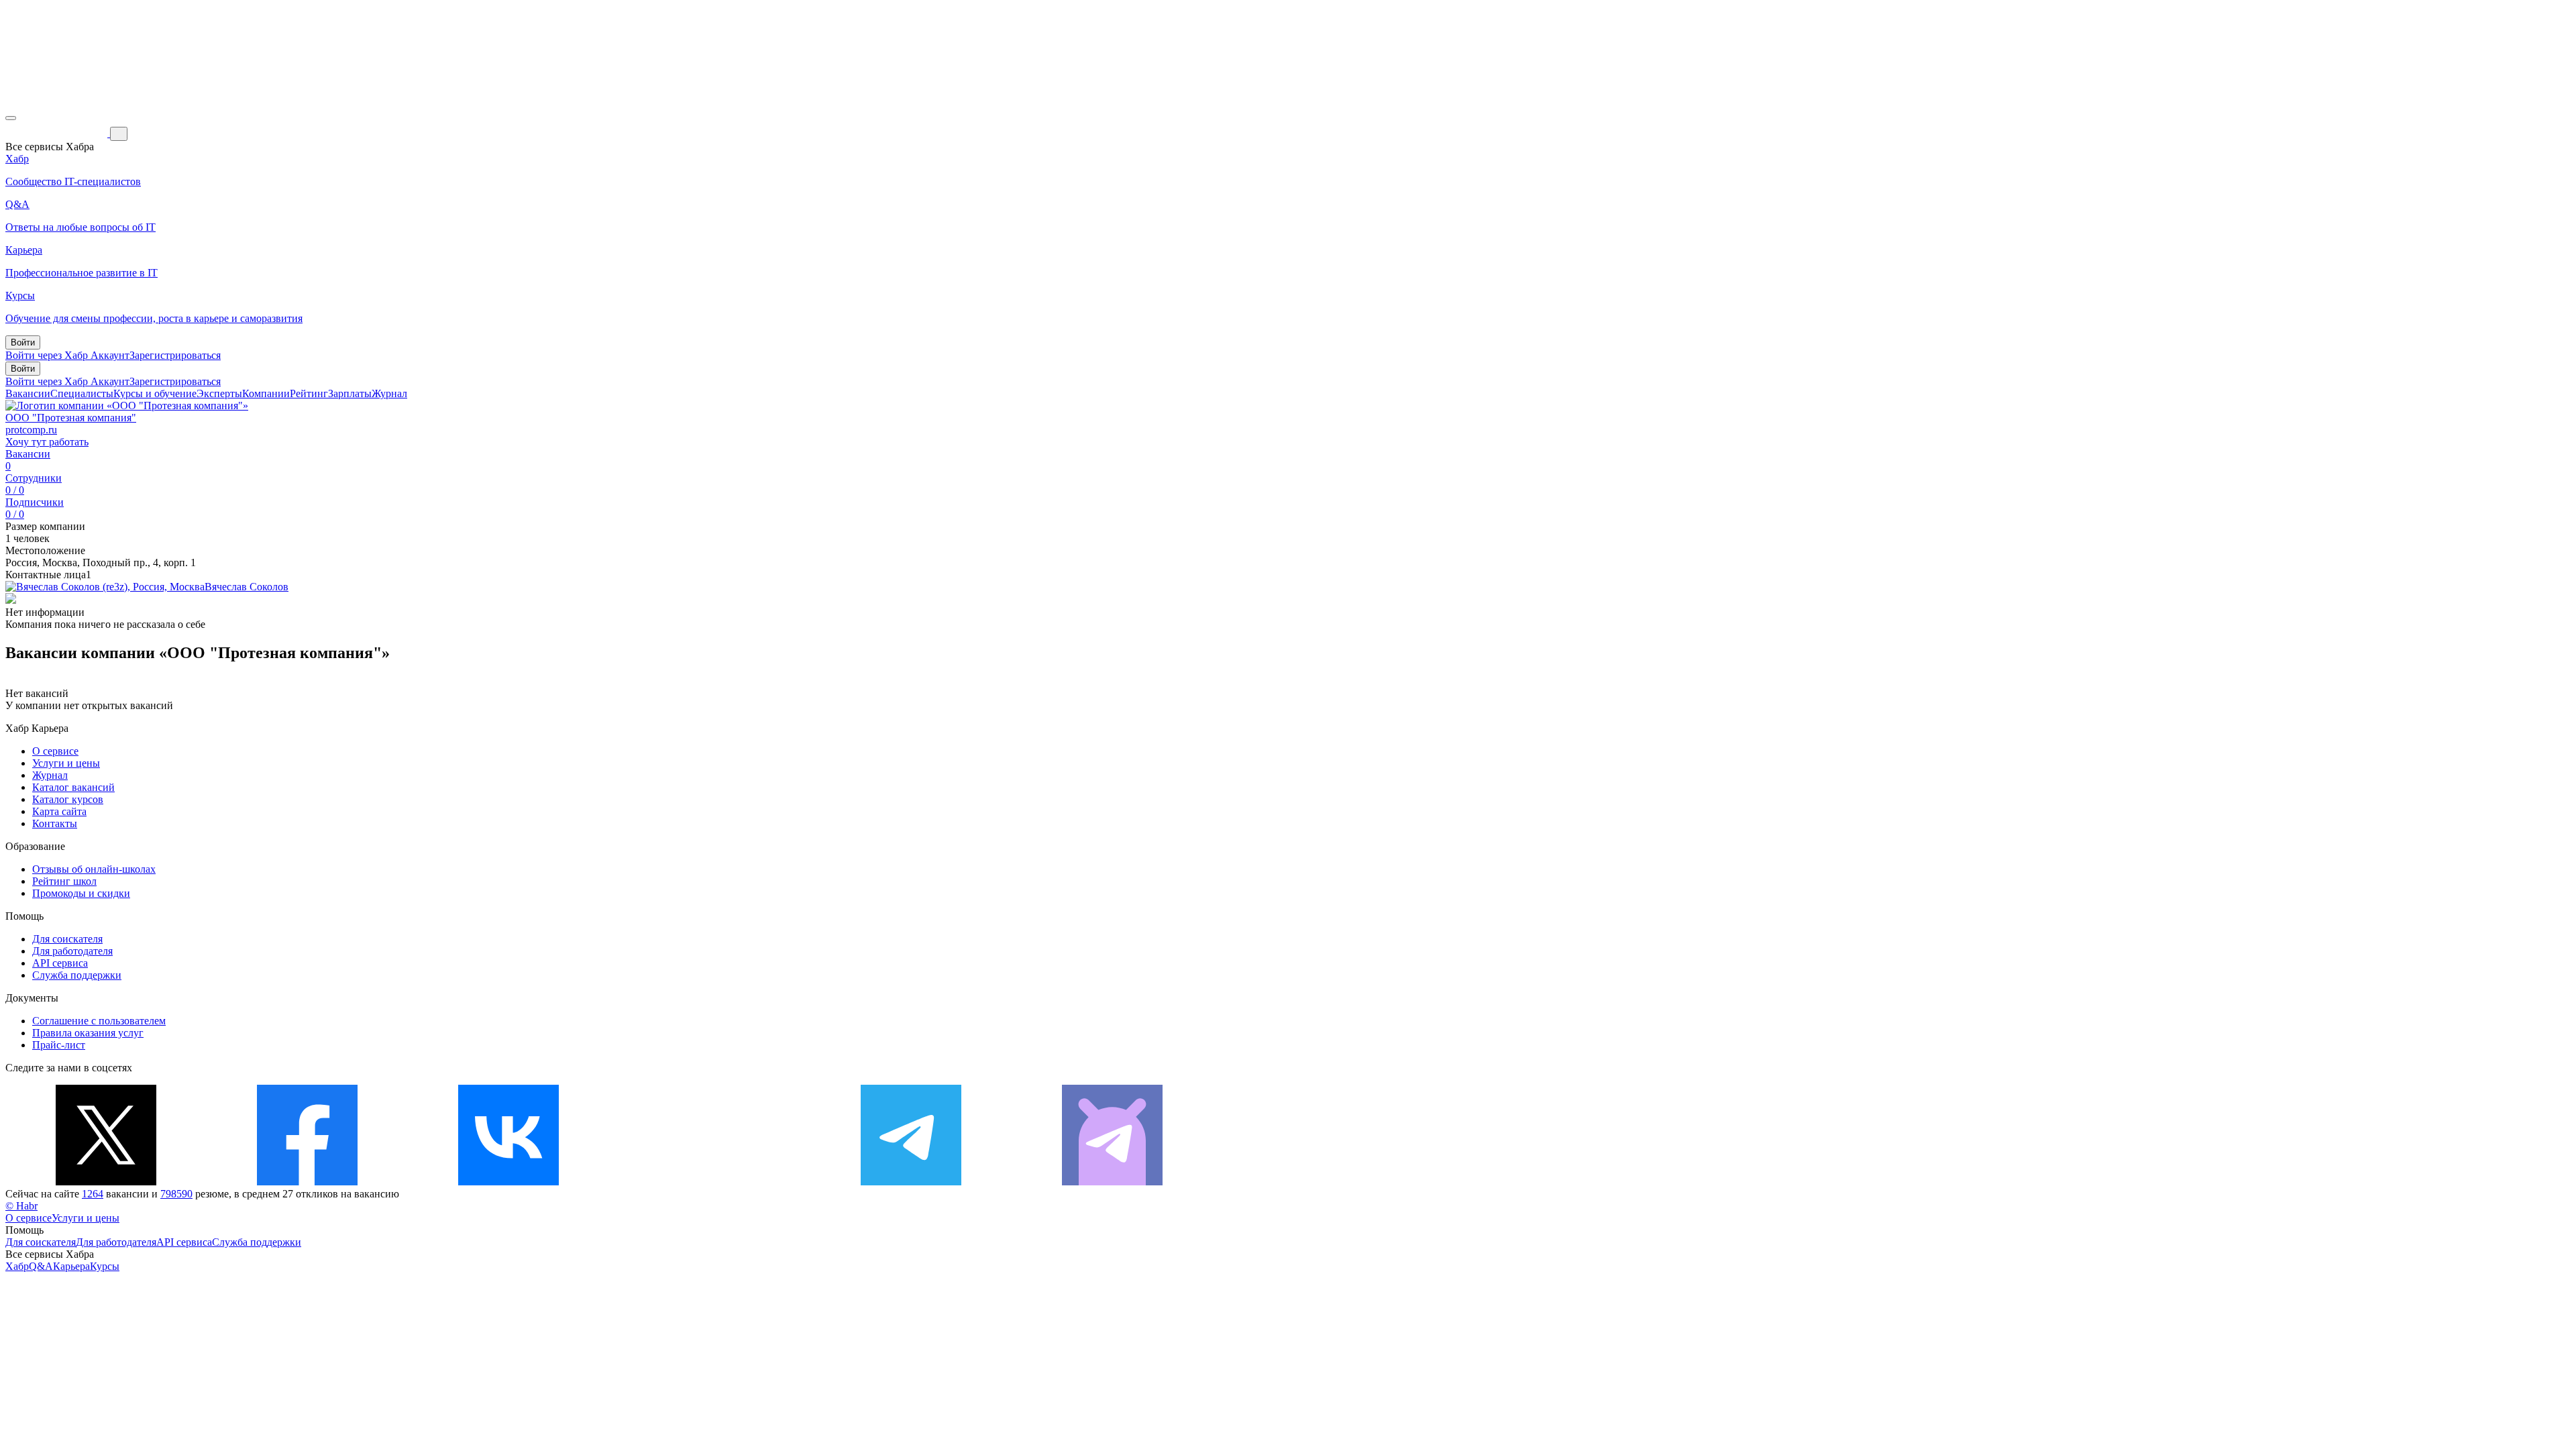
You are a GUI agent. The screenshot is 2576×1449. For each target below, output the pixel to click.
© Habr (21, 1206)
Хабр (17, 1266)
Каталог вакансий (73, 787)
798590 (176, 1194)
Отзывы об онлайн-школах (94, 869)
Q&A (41, 1266)
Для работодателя (72, 951)
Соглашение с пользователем (99, 1021)
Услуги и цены (66, 763)
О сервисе (55, 751)
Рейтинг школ (64, 881)
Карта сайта (59, 811)
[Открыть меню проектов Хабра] (11, 118)
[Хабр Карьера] (58, 133)
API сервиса (60, 963)
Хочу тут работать (47, 442)
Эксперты (219, 393)
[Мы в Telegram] (911, 1182)
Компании (266, 393)
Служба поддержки (77, 975)
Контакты (55, 823)
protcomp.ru (31, 430)
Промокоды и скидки (81, 893)
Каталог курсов (68, 799)
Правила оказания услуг (88, 1033)
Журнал (389, 393)
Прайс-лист (59, 1045)
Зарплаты (350, 393)
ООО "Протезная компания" (71, 418)
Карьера (71, 1266)
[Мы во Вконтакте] (508, 1182)
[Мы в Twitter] (106, 1182)
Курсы (105, 1266)
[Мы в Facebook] (307, 1182)
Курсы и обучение (155, 393)
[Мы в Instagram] (710, 1182)
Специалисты (82, 393)
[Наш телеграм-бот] (1112, 1182)
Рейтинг (309, 393)
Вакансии (28, 393)
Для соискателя (67, 939)
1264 (93, 1194)
